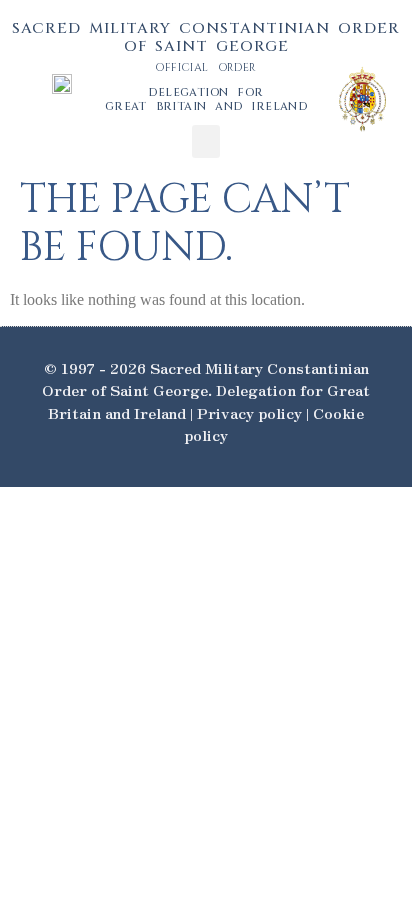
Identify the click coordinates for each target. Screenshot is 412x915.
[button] (206, 141)
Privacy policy (249, 412)
